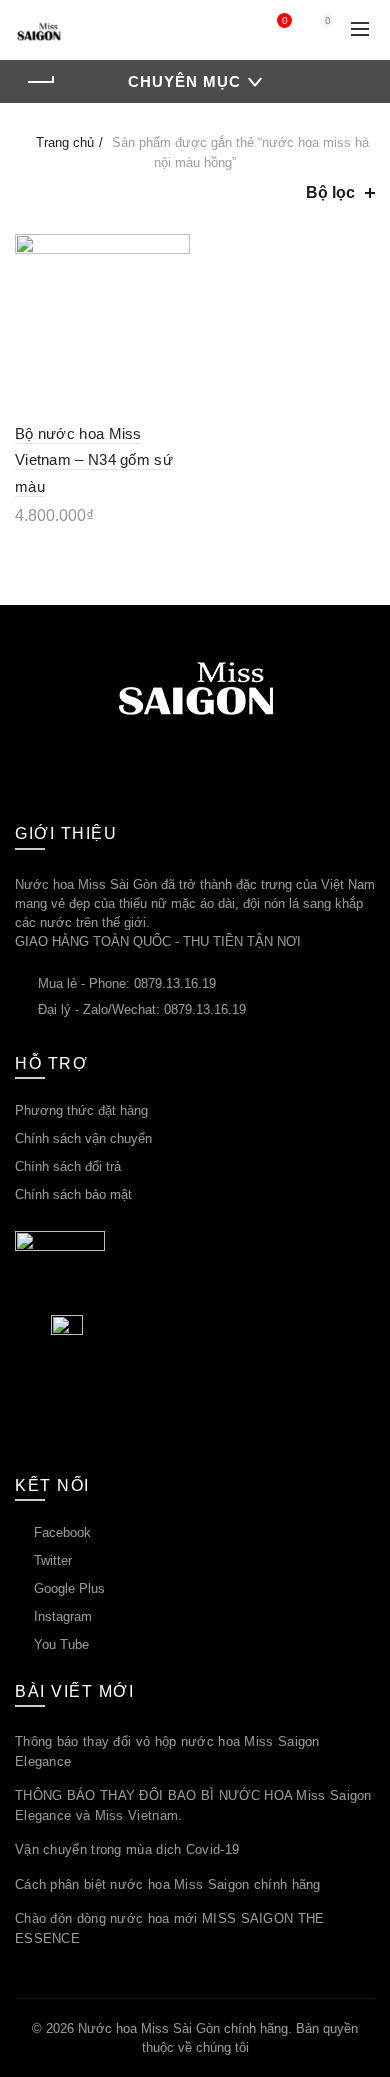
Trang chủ (65, 142)
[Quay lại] (40, 82)
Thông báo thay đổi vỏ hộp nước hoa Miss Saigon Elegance (167, 1751)
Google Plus (69, 1588)
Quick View (172, 286)
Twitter (53, 1560)
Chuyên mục (184, 81)
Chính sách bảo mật (73, 1194)
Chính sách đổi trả (68, 1166)
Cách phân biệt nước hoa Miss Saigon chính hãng (168, 1884)
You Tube (61, 1644)
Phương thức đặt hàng (81, 1110)
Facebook (62, 1532)
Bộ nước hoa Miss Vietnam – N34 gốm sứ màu (94, 460)
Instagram (63, 1616)
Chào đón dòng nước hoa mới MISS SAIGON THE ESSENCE (170, 1928)
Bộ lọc (330, 192)
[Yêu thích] (172, 251)
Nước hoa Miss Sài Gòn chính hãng (183, 2028)
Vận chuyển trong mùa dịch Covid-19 (127, 1849)
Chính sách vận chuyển (83, 1138)
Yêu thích (284, 20)
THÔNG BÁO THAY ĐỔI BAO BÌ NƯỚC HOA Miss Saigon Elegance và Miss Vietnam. (193, 1805)
